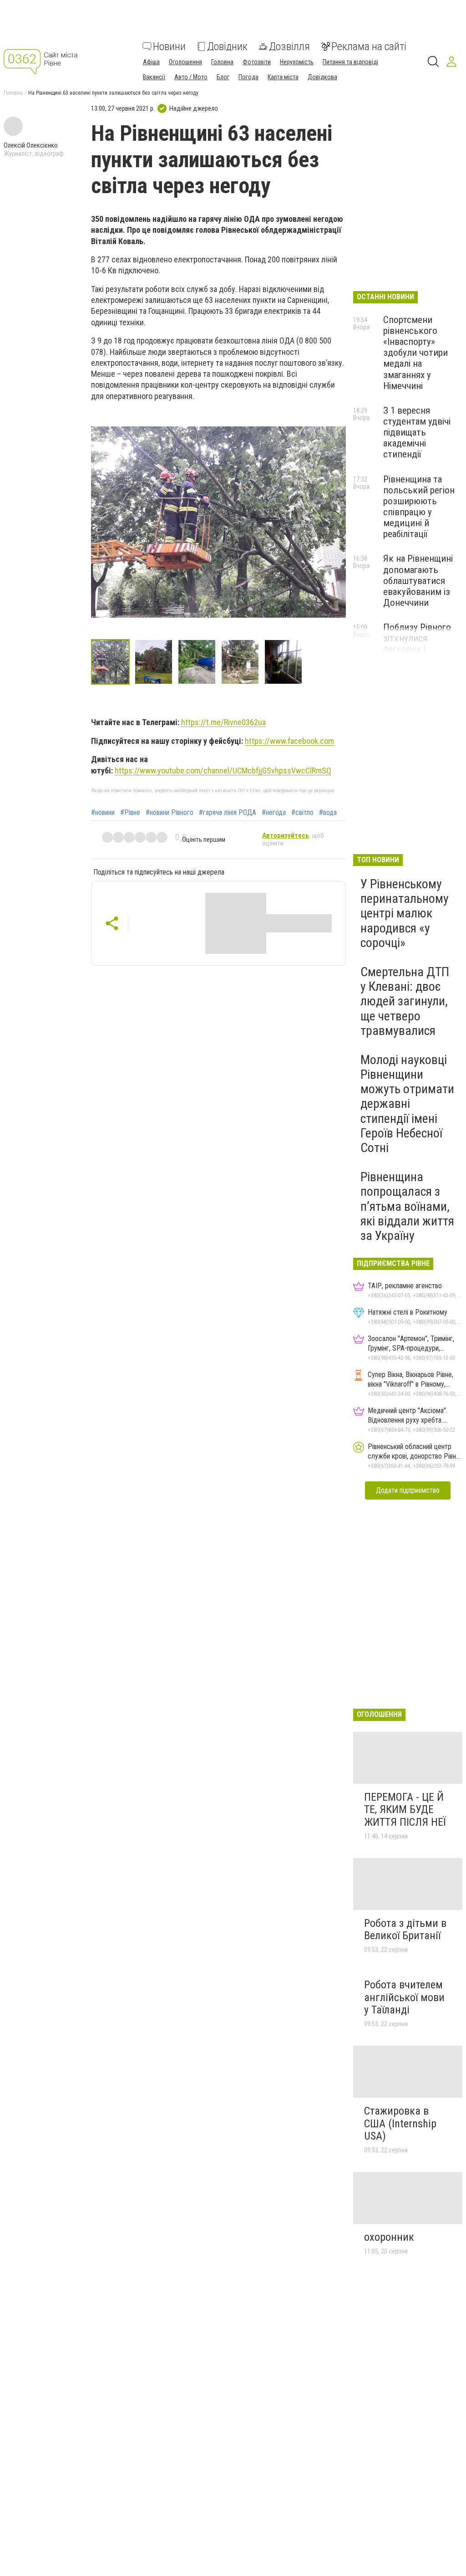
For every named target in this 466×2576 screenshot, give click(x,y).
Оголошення (185, 62)
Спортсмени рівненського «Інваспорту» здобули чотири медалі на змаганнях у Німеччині (415, 353)
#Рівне (130, 813)
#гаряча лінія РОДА (228, 813)
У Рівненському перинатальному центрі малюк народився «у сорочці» (405, 913)
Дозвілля (289, 46)
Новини (169, 46)
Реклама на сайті (369, 46)
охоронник (389, 2237)
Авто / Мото (191, 77)
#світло (302, 813)
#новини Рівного (170, 813)
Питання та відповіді (350, 62)
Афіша (151, 62)
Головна (222, 62)
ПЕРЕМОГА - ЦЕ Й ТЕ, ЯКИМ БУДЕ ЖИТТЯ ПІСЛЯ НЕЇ (405, 1810)
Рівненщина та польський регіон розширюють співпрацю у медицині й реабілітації (419, 507)
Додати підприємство (408, 1490)
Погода (248, 77)
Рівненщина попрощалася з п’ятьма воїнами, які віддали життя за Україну (407, 1206)
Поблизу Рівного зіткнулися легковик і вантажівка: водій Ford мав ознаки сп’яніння (419, 655)
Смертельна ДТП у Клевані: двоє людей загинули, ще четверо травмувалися (405, 1001)
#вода (328, 813)
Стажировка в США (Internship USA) (400, 2123)
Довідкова (322, 77)
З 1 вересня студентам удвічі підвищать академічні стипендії (417, 433)
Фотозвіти (257, 62)
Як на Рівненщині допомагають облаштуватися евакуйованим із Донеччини (418, 581)
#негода (274, 813)
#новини (103, 813)
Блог (223, 77)
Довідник (227, 46)
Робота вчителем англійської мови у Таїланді (404, 1997)
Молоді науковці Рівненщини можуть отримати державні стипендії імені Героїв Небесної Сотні (407, 1104)
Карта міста (283, 77)
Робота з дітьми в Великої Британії (405, 1930)
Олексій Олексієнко (31, 145)
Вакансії (154, 77)
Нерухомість (297, 62)
